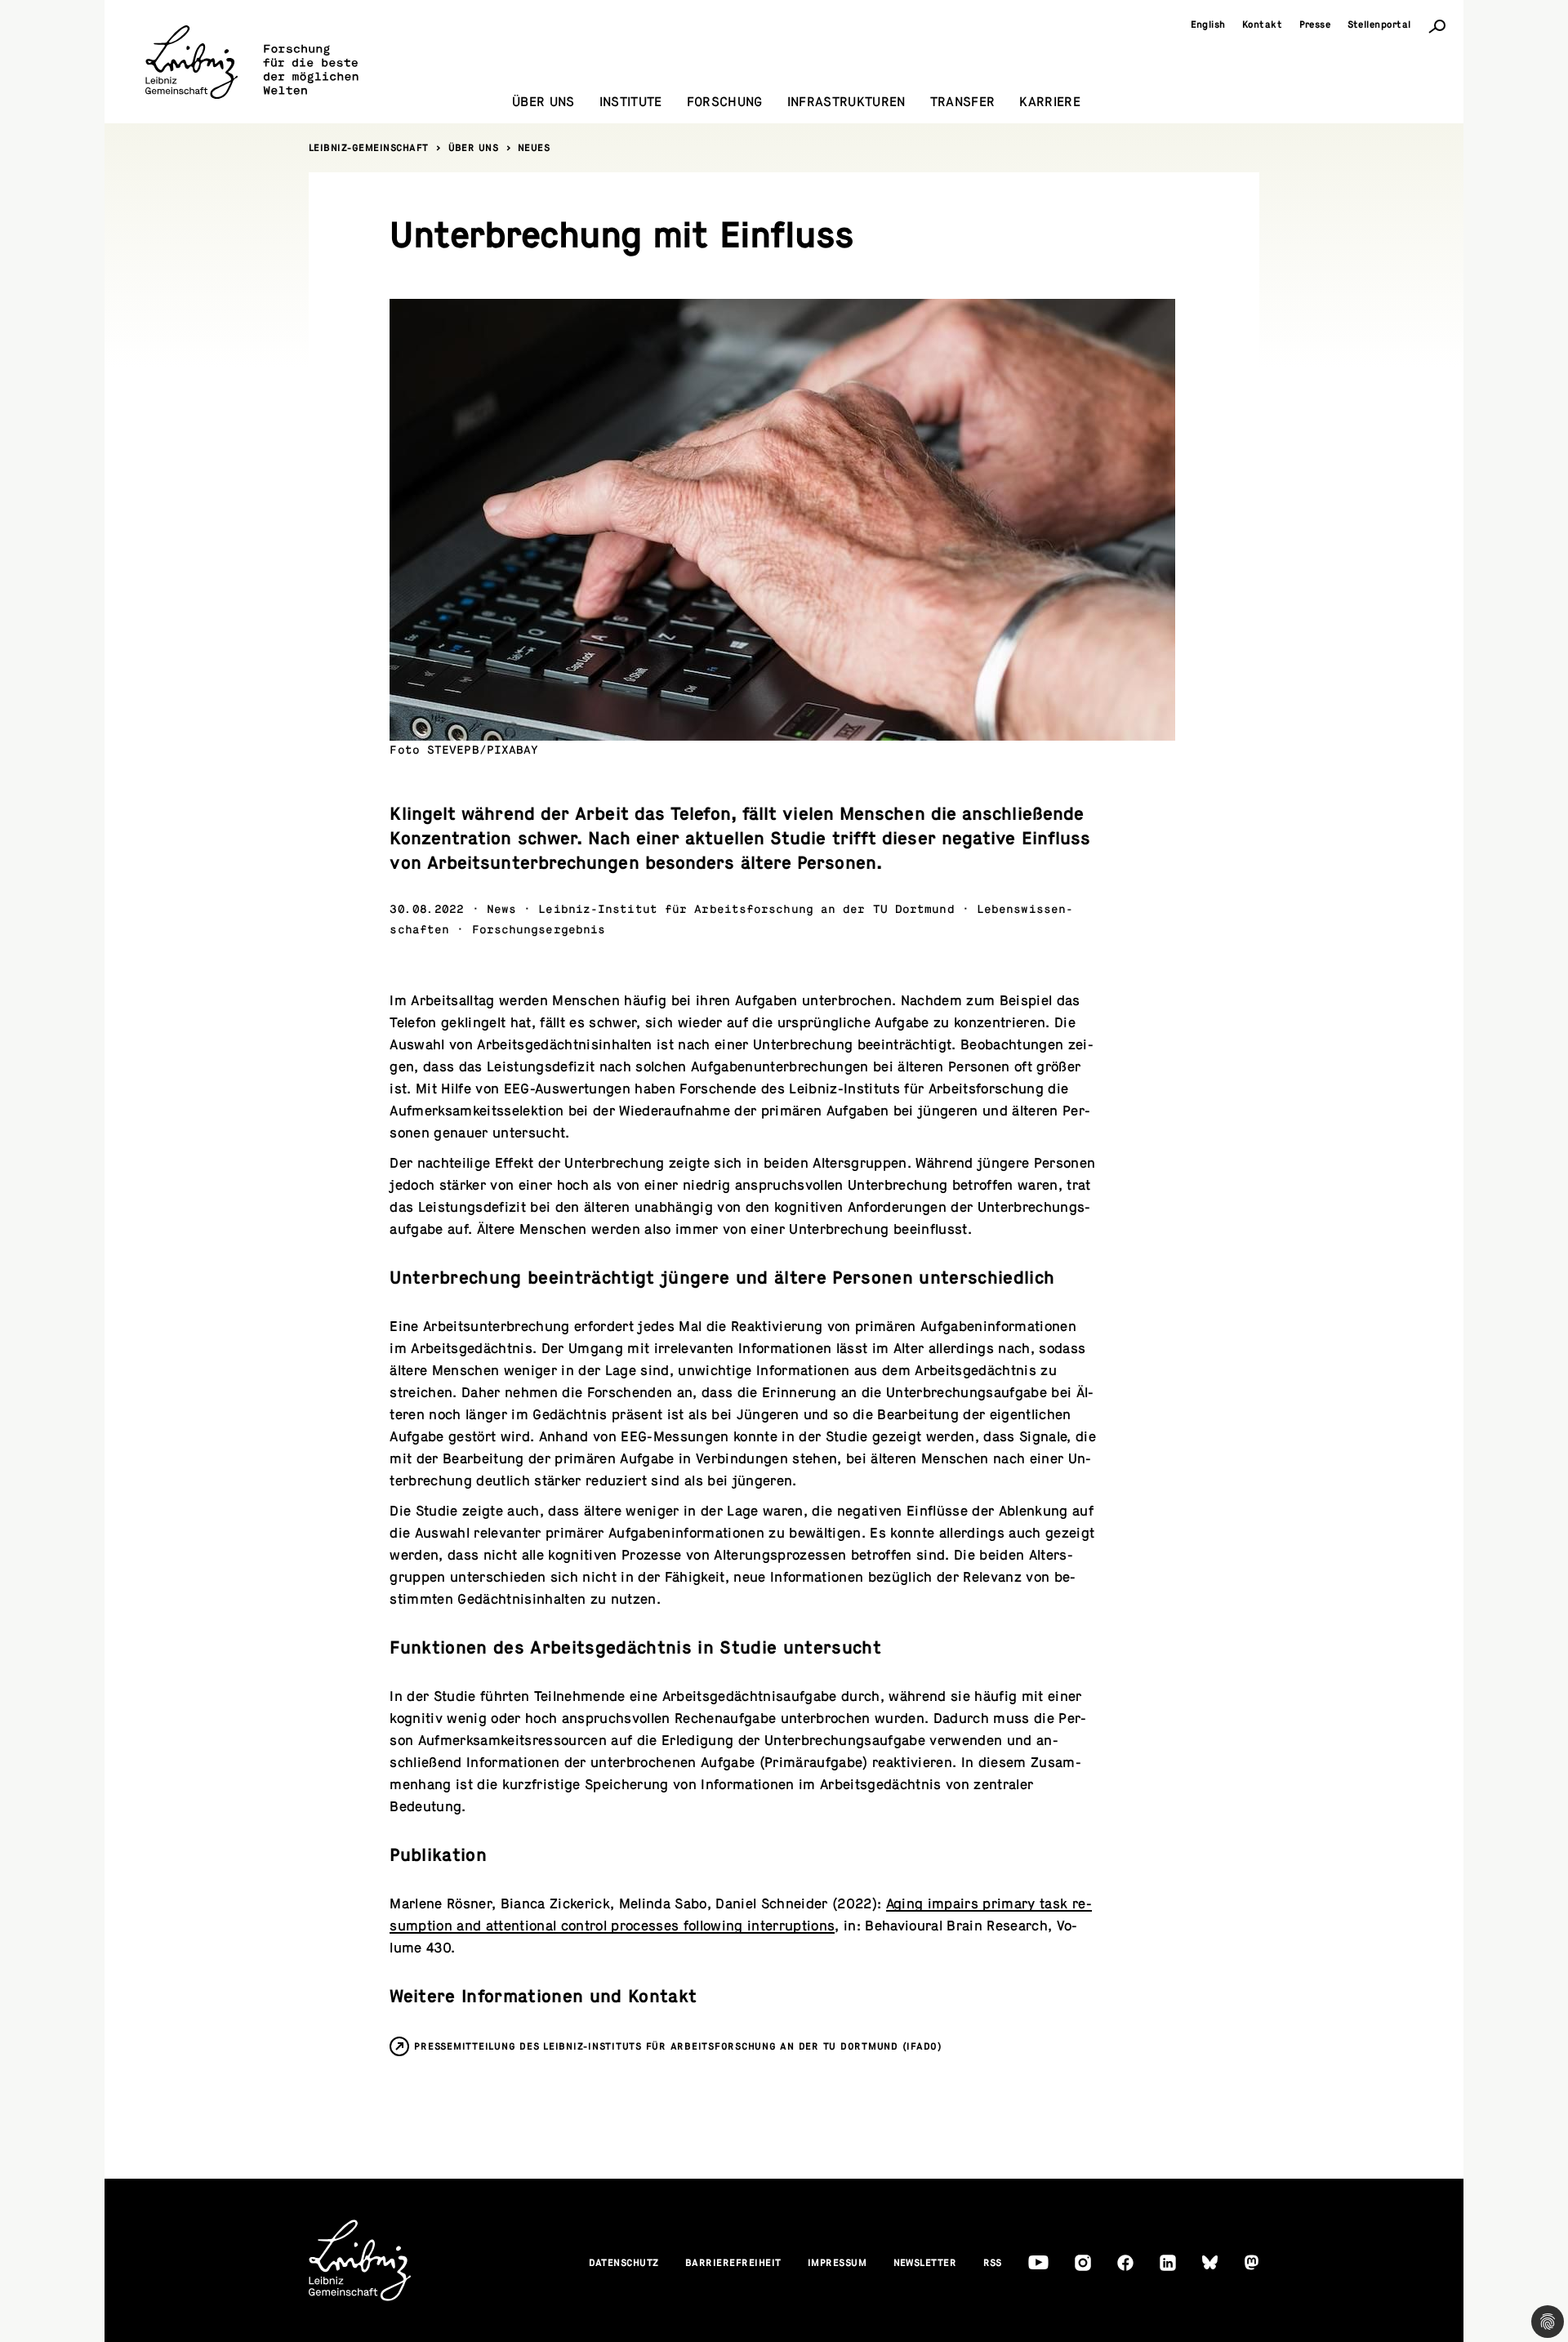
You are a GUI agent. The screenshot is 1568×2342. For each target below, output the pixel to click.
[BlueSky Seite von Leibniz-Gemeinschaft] (1210, 2262)
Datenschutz (624, 2263)
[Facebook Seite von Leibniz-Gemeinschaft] (1125, 2263)
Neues (534, 148)
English (1209, 24)
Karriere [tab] (1050, 102)
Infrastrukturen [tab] (846, 102)
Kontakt (1263, 24)
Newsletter (925, 2263)
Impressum (837, 2263)
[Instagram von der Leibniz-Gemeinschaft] (1083, 2263)
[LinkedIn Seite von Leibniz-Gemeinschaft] (1168, 2263)
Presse (1315, 24)
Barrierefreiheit (733, 2263)
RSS (993, 2263)
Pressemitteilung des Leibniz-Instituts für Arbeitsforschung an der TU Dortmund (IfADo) (678, 2046)
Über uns (474, 148)
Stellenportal (1380, 24)
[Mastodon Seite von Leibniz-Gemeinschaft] (1252, 2262)
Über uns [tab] (543, 102)
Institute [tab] (631, 102)
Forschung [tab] (725, 102)
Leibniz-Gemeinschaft (369, 148)
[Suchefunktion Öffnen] (1437, 25)
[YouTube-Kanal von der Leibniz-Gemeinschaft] (1038, 2262)
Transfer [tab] (963, 102)
